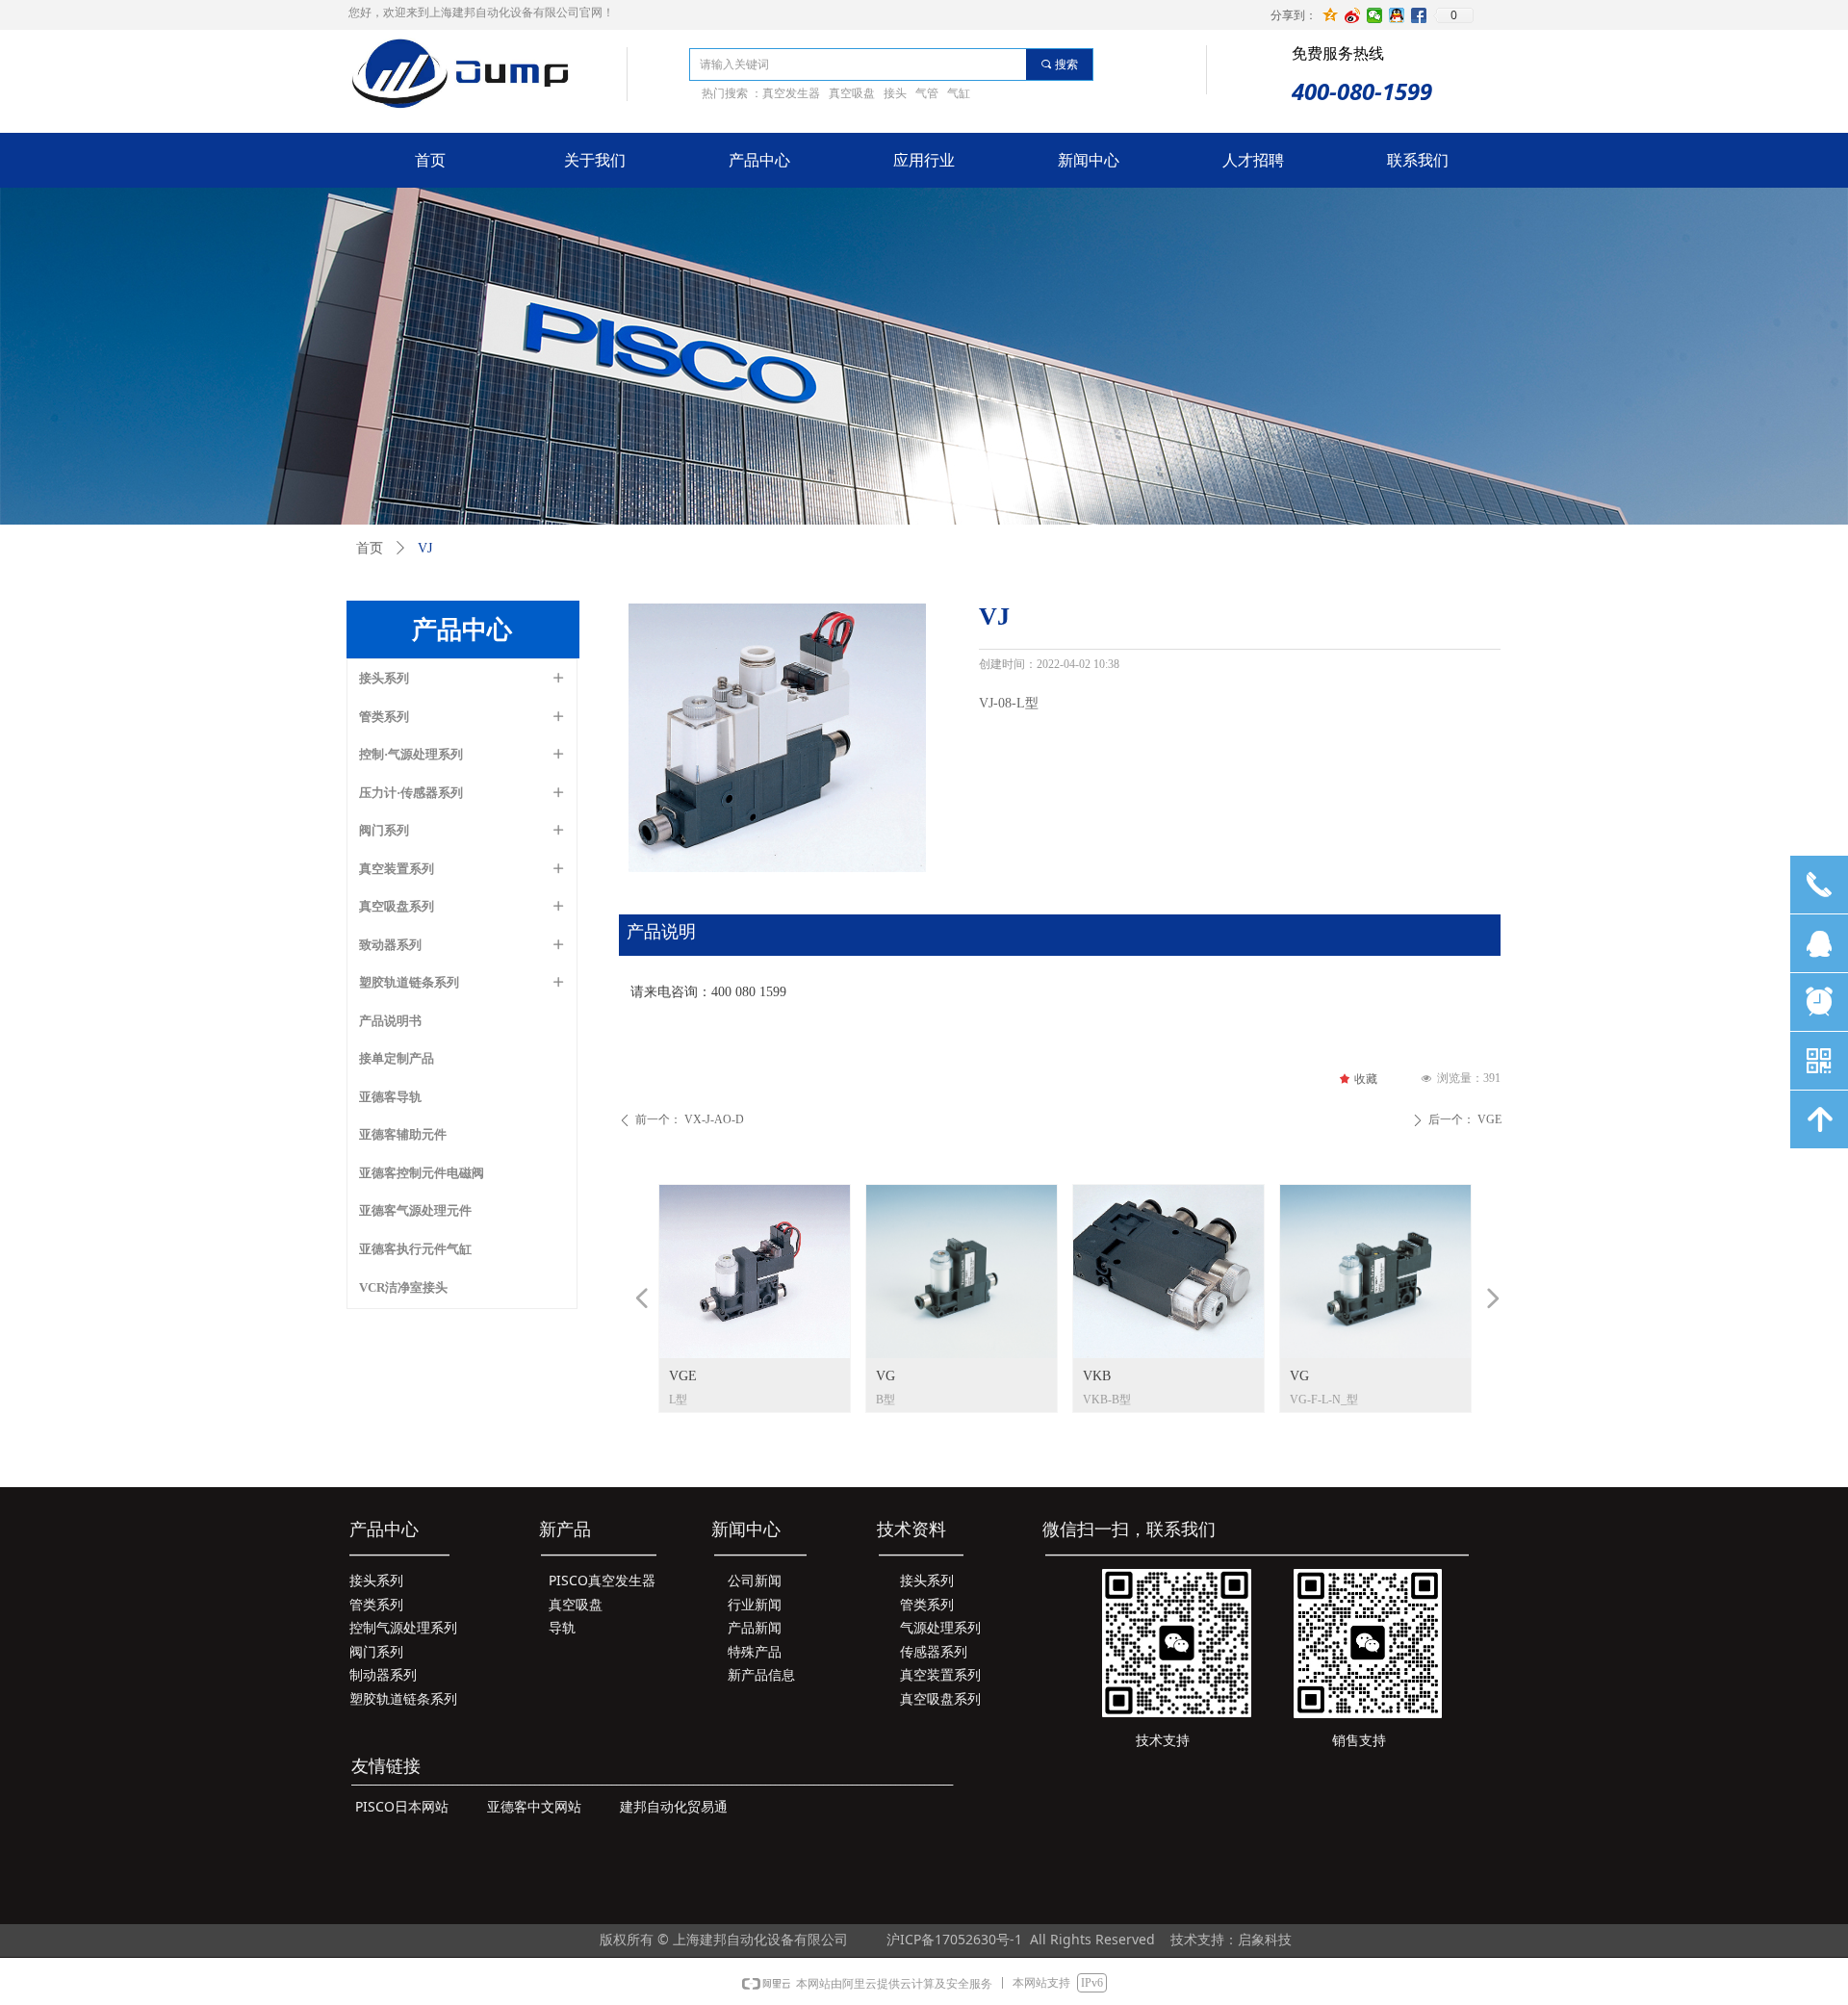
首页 (370, 548)
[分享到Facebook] (1419, 15)
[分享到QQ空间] (1331, 15)
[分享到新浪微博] (1353, 15)
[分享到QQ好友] (1397, 15)
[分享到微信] (1375, 15)
